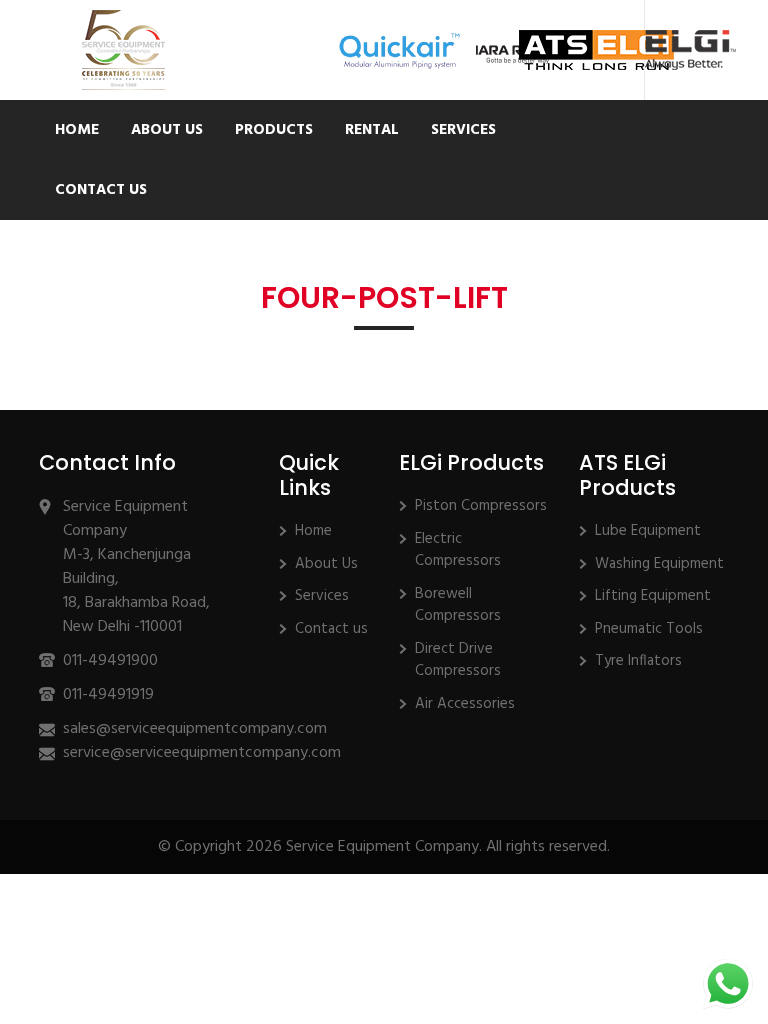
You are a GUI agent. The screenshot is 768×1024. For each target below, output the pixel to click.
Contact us (331, 629)
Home (77, 130)
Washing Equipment (659, 564)
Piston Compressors (481, 506)
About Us (167, 130)
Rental (372, 130)
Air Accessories (465, 704)
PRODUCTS (274, 130)
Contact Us (101, 190)
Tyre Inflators (638, 661)
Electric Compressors (458, 550)
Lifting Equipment (653, 596)
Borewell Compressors (458, 605)
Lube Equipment (648, 531)
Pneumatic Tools (649, 629)
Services (463, 130)
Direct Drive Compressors (458, 660)
